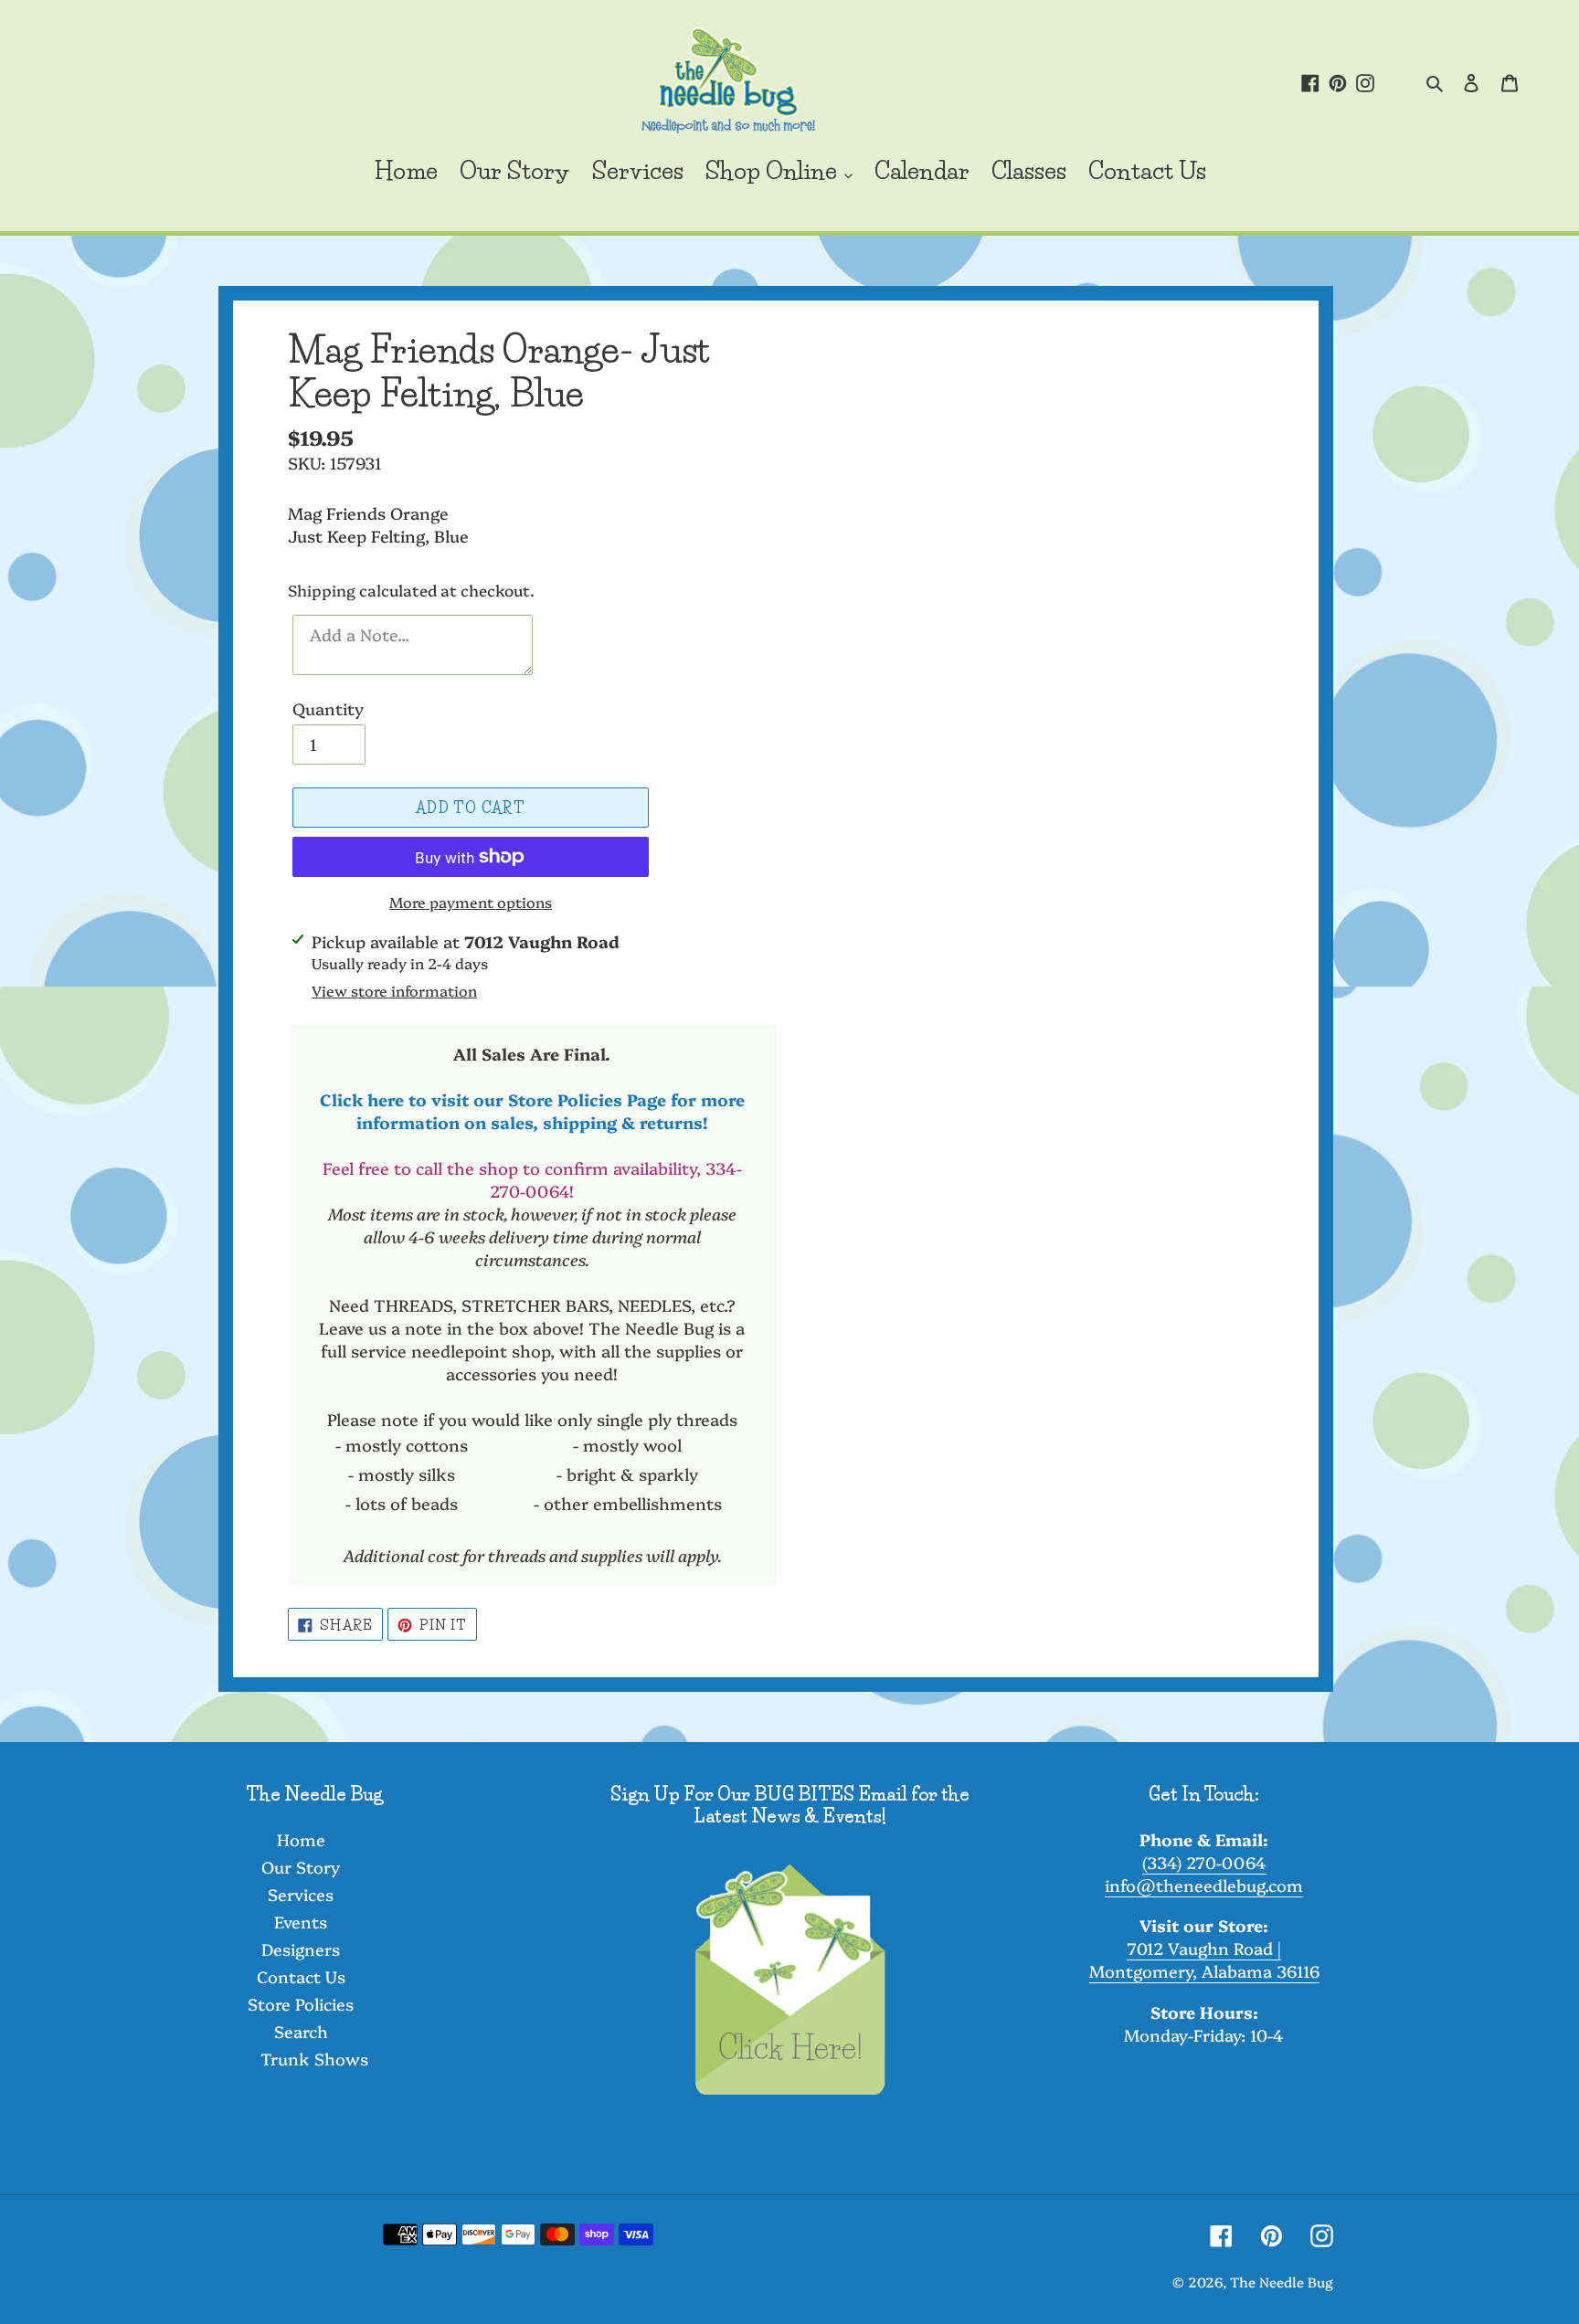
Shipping (322, 590)
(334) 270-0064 (1204, 1862)
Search (301, 2031)
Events (301, 1922)
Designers (301, 1949)
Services (301, 1894)
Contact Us (301, 1976)
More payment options (471, 902)
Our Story (301, 1867)
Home (301, 1839)
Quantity (328, 708)
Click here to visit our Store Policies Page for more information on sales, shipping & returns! (532, 1111)
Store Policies (301, 2004)
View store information (394, 990)
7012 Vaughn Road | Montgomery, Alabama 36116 (1204, 1960)
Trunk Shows (314, 2059)
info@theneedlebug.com (1204, 1885)
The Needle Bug (1282, 2282)
